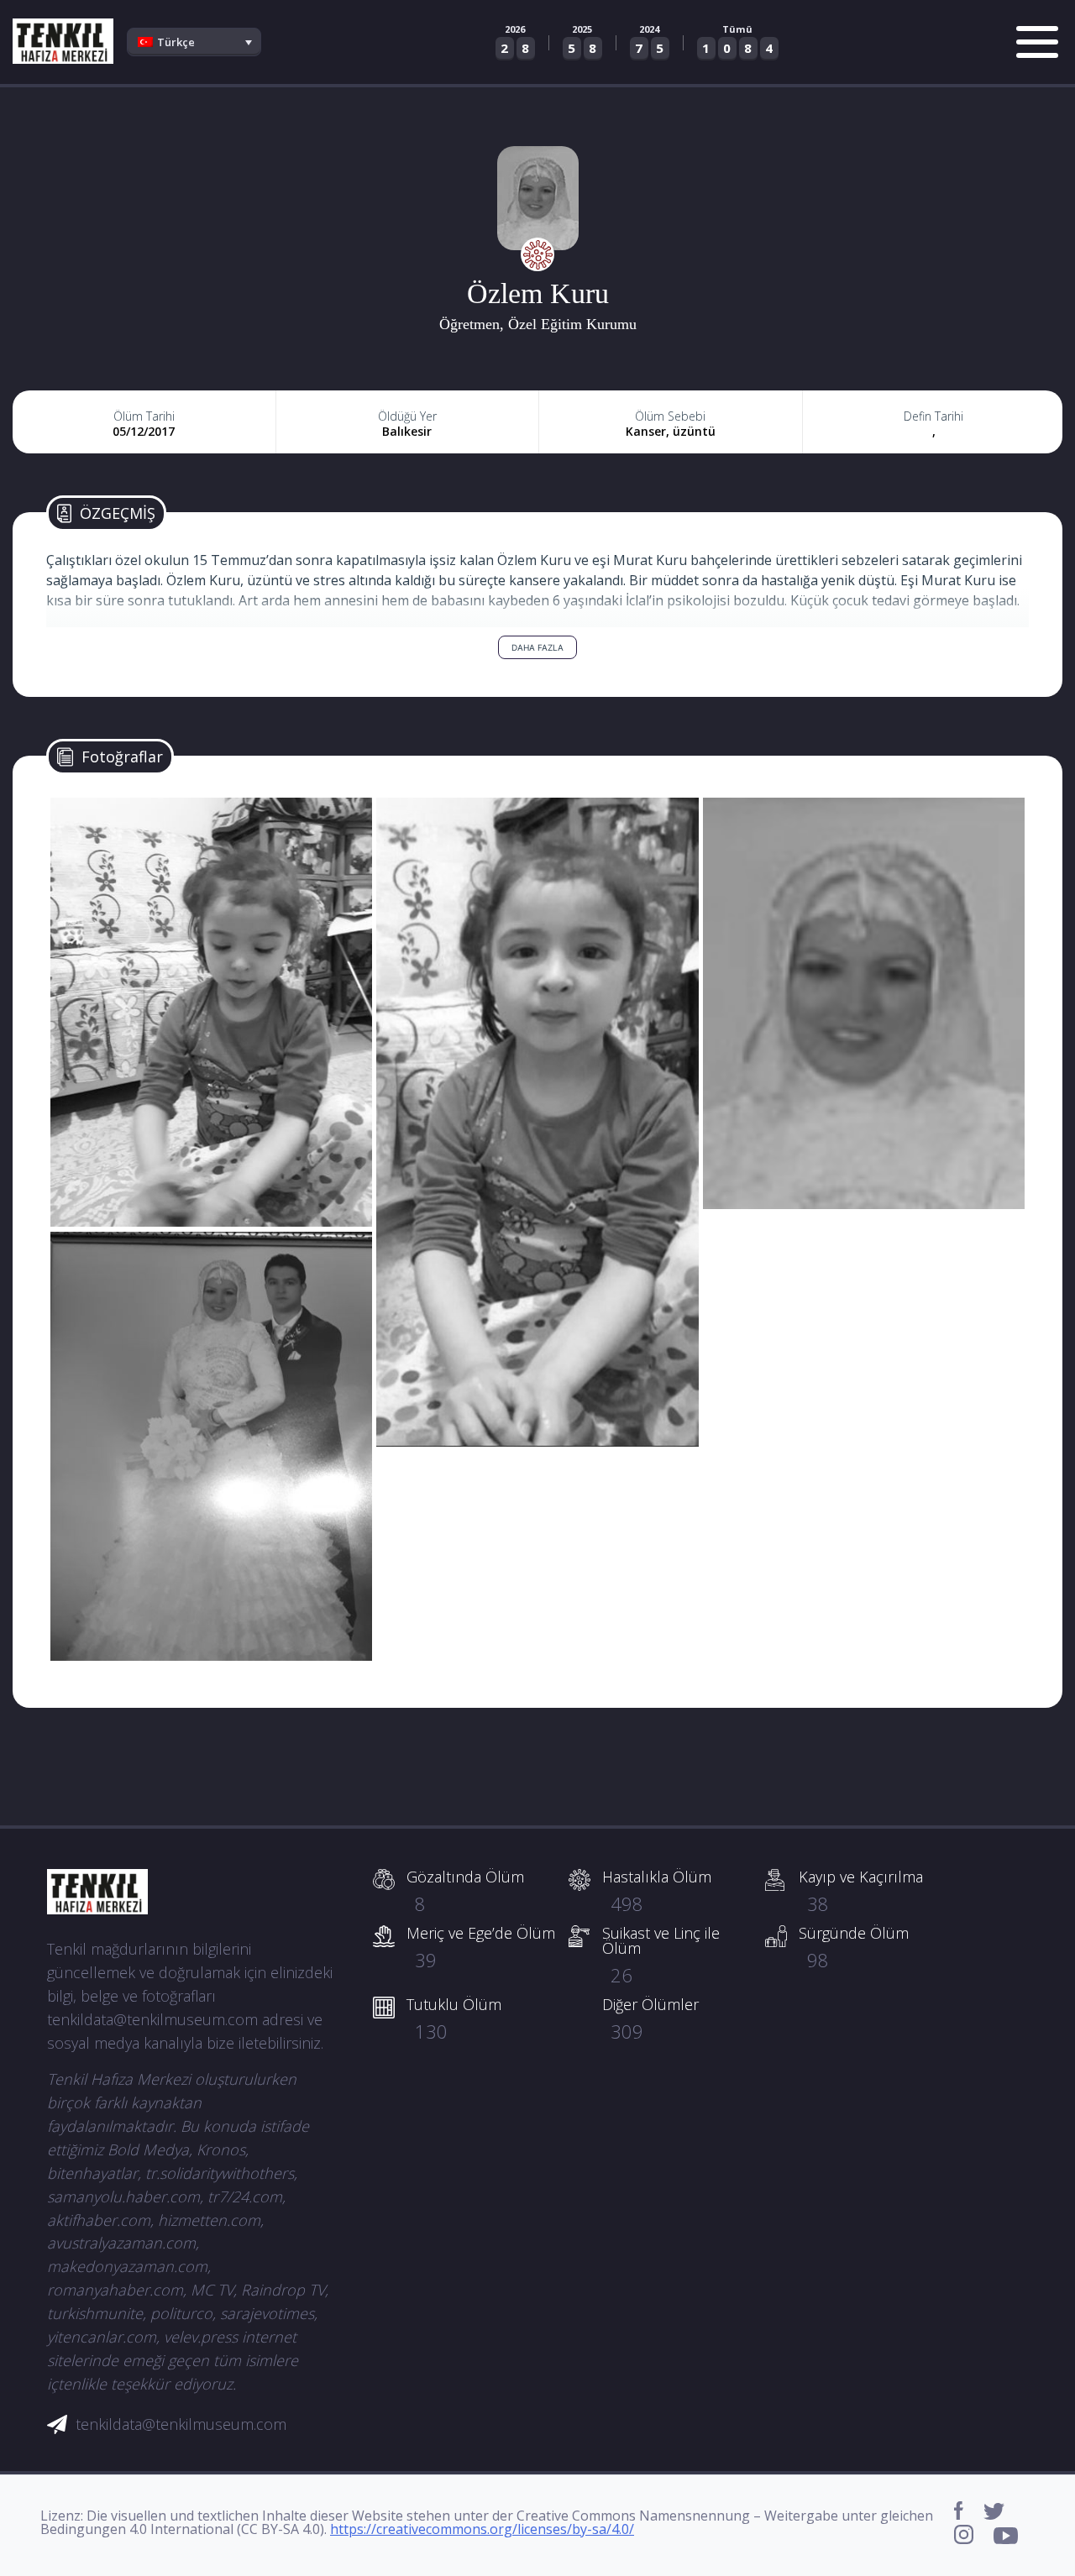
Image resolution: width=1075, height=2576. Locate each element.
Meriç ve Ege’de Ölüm (481, 1947)
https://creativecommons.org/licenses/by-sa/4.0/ (482, 2529)
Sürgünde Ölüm (854, 1947)
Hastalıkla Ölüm (657, 1891)
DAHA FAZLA (537, 647)
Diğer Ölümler (650, 2018)
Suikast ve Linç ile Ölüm (661, 1955)
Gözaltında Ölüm (465, 1891)
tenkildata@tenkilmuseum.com (181, 2424)
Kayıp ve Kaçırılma (861, 1891)
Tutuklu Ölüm (454, 2018)
